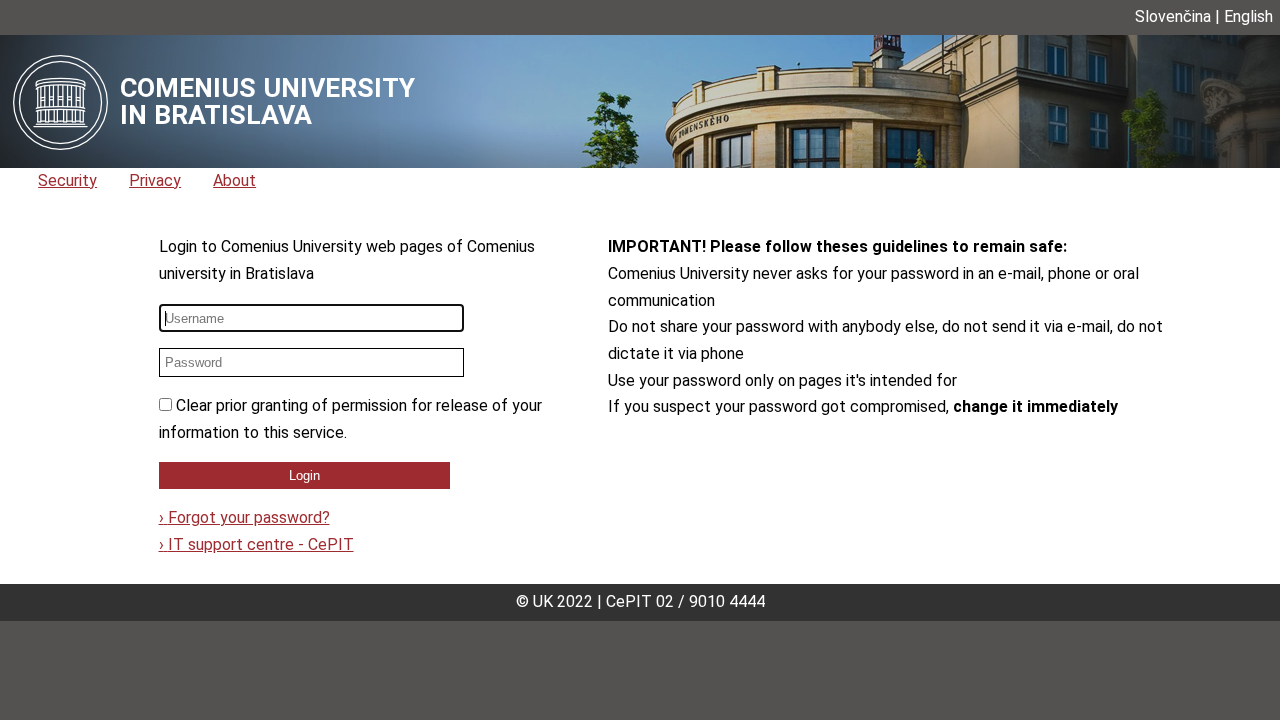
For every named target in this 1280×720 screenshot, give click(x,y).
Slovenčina (1173, 16)
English (1248, 16)
